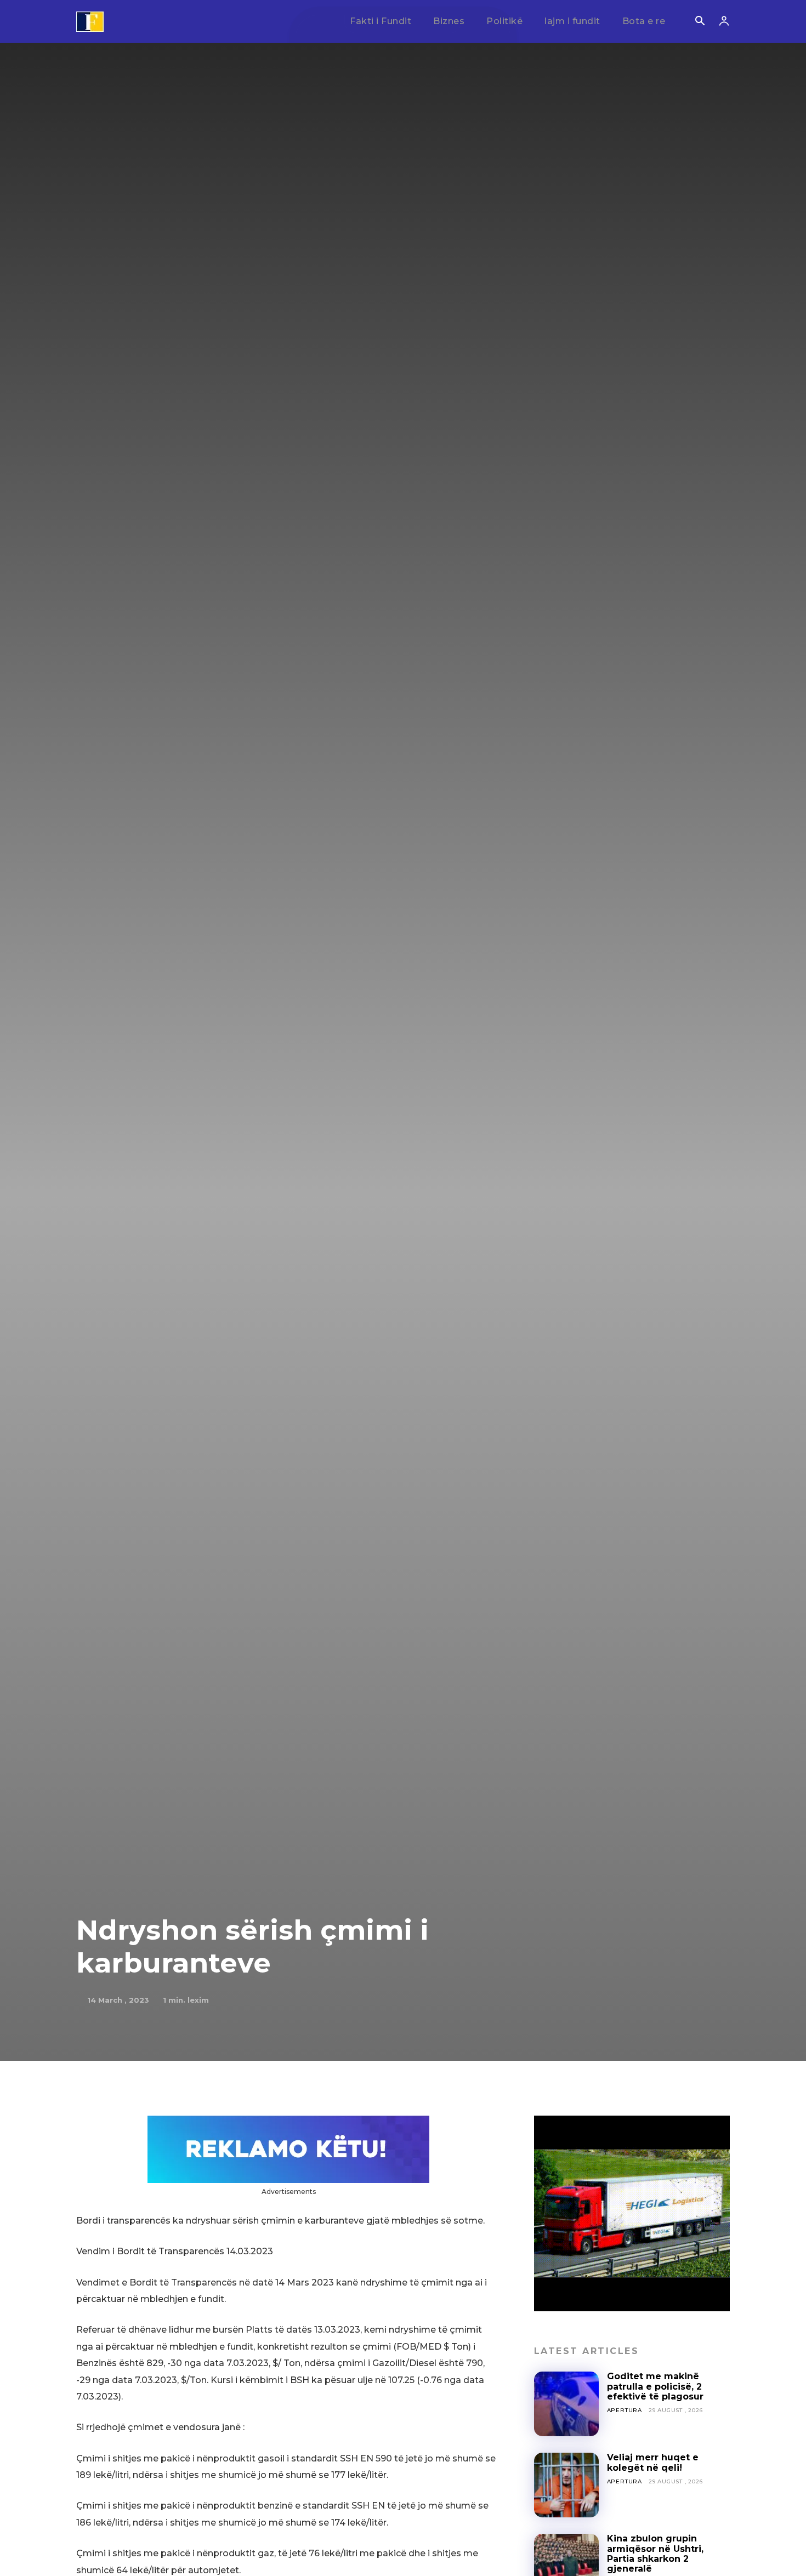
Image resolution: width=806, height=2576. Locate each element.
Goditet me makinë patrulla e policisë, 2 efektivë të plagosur (655, 2386)
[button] (700, 22)
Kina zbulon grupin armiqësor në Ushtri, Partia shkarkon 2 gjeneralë (655, 2554)
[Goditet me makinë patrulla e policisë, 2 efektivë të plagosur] (566, 2404)
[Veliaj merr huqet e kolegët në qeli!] (566, 2485)
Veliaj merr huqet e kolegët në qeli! (653, 2462)
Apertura (625, 2410)
